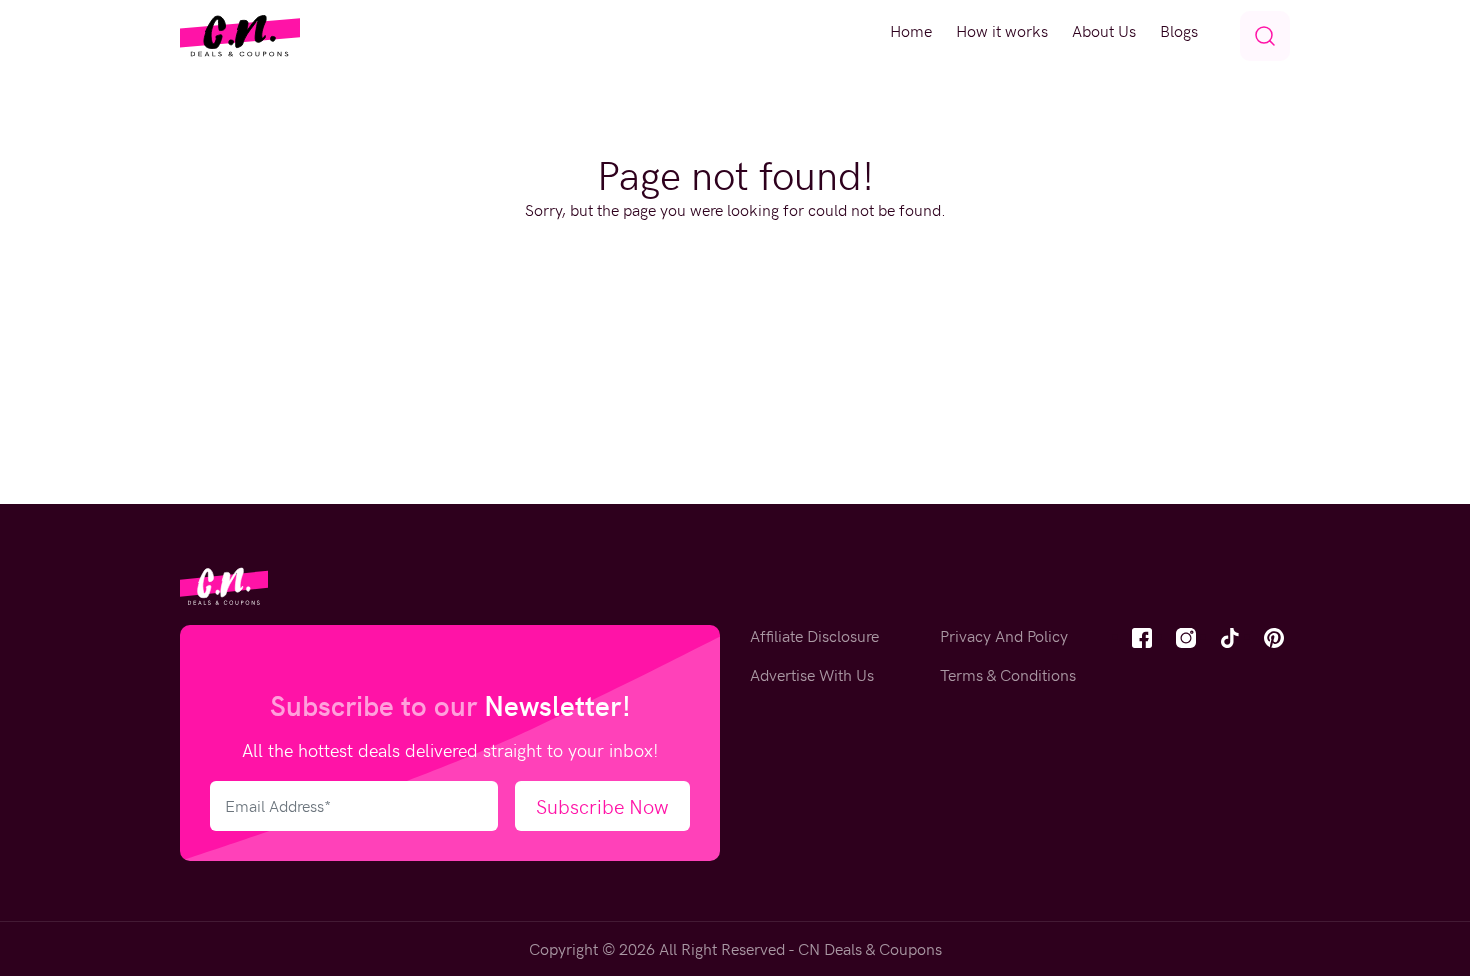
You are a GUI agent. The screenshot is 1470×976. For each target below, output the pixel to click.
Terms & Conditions (1008, 674)
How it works (1002, 30)
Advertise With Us (812, 674)
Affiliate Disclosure (814, 635)
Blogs (1179, 30)
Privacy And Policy (1004, 635)
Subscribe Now (602, 805)
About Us (1104, 30)
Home (911, 30)
